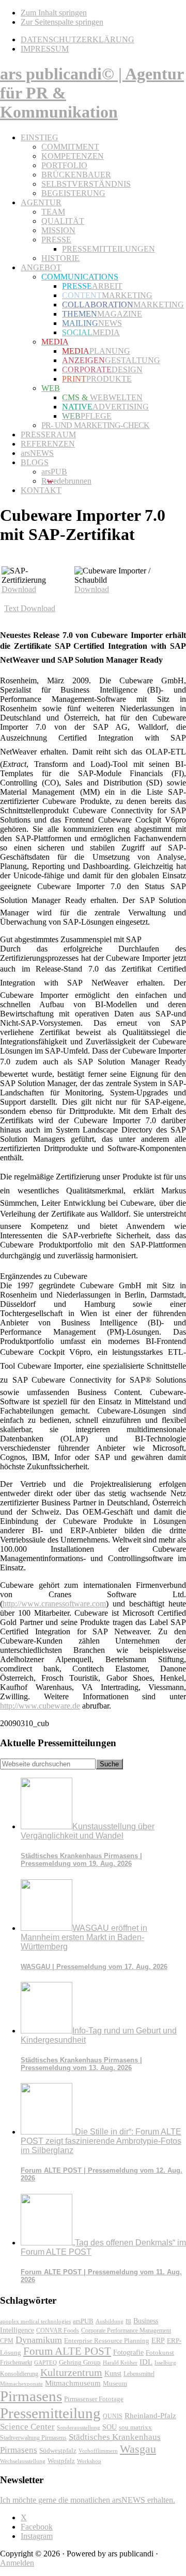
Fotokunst (160, 2352)
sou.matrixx (135, 2427)
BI (128, 2321)
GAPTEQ (45, 2362)
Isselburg (165, 2362)
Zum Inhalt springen (54, 13)
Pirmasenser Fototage (94, 2399)
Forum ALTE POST (67, 2351)
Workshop (89, 2461)
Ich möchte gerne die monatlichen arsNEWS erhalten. (88, 2500)
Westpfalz (61, 2461)
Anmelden (17, 2563)
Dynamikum (39, 2340)
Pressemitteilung (50, 2413)
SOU (110, 2427)
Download (19, 589)
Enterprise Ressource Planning (107, 2341)
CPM (7, 2341)
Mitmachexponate (21, 2384)
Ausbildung (110, 2321)
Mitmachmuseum (73, 2383)
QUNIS (113, 2416)
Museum (115, 2383)
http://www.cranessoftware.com (54, 1604)
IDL (146, 2362)
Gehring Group (80, 2362)
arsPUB (83, 2321)
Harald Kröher (120, 2362)
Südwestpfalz (58, 2451)
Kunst (113, 2374)
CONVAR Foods (58, 2331)
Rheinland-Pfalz (150, 2415)
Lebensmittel (139, 2374)
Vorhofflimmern (98, 2451)
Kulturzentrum (71, 2372)
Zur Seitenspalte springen (62, 22)
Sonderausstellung (79, 2427)
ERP (158, 2341)
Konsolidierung (19, 2374)
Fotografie (128, 2352)
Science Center (27, 2427)
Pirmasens (31, 2396)
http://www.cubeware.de (40, 1706)
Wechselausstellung (23, 2461)
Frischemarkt (16, 2362)
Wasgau (138, 2449)
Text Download (30, 608)
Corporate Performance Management (126, 2331)
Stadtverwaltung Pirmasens (33, 2438)
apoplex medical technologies (35, 2321)
